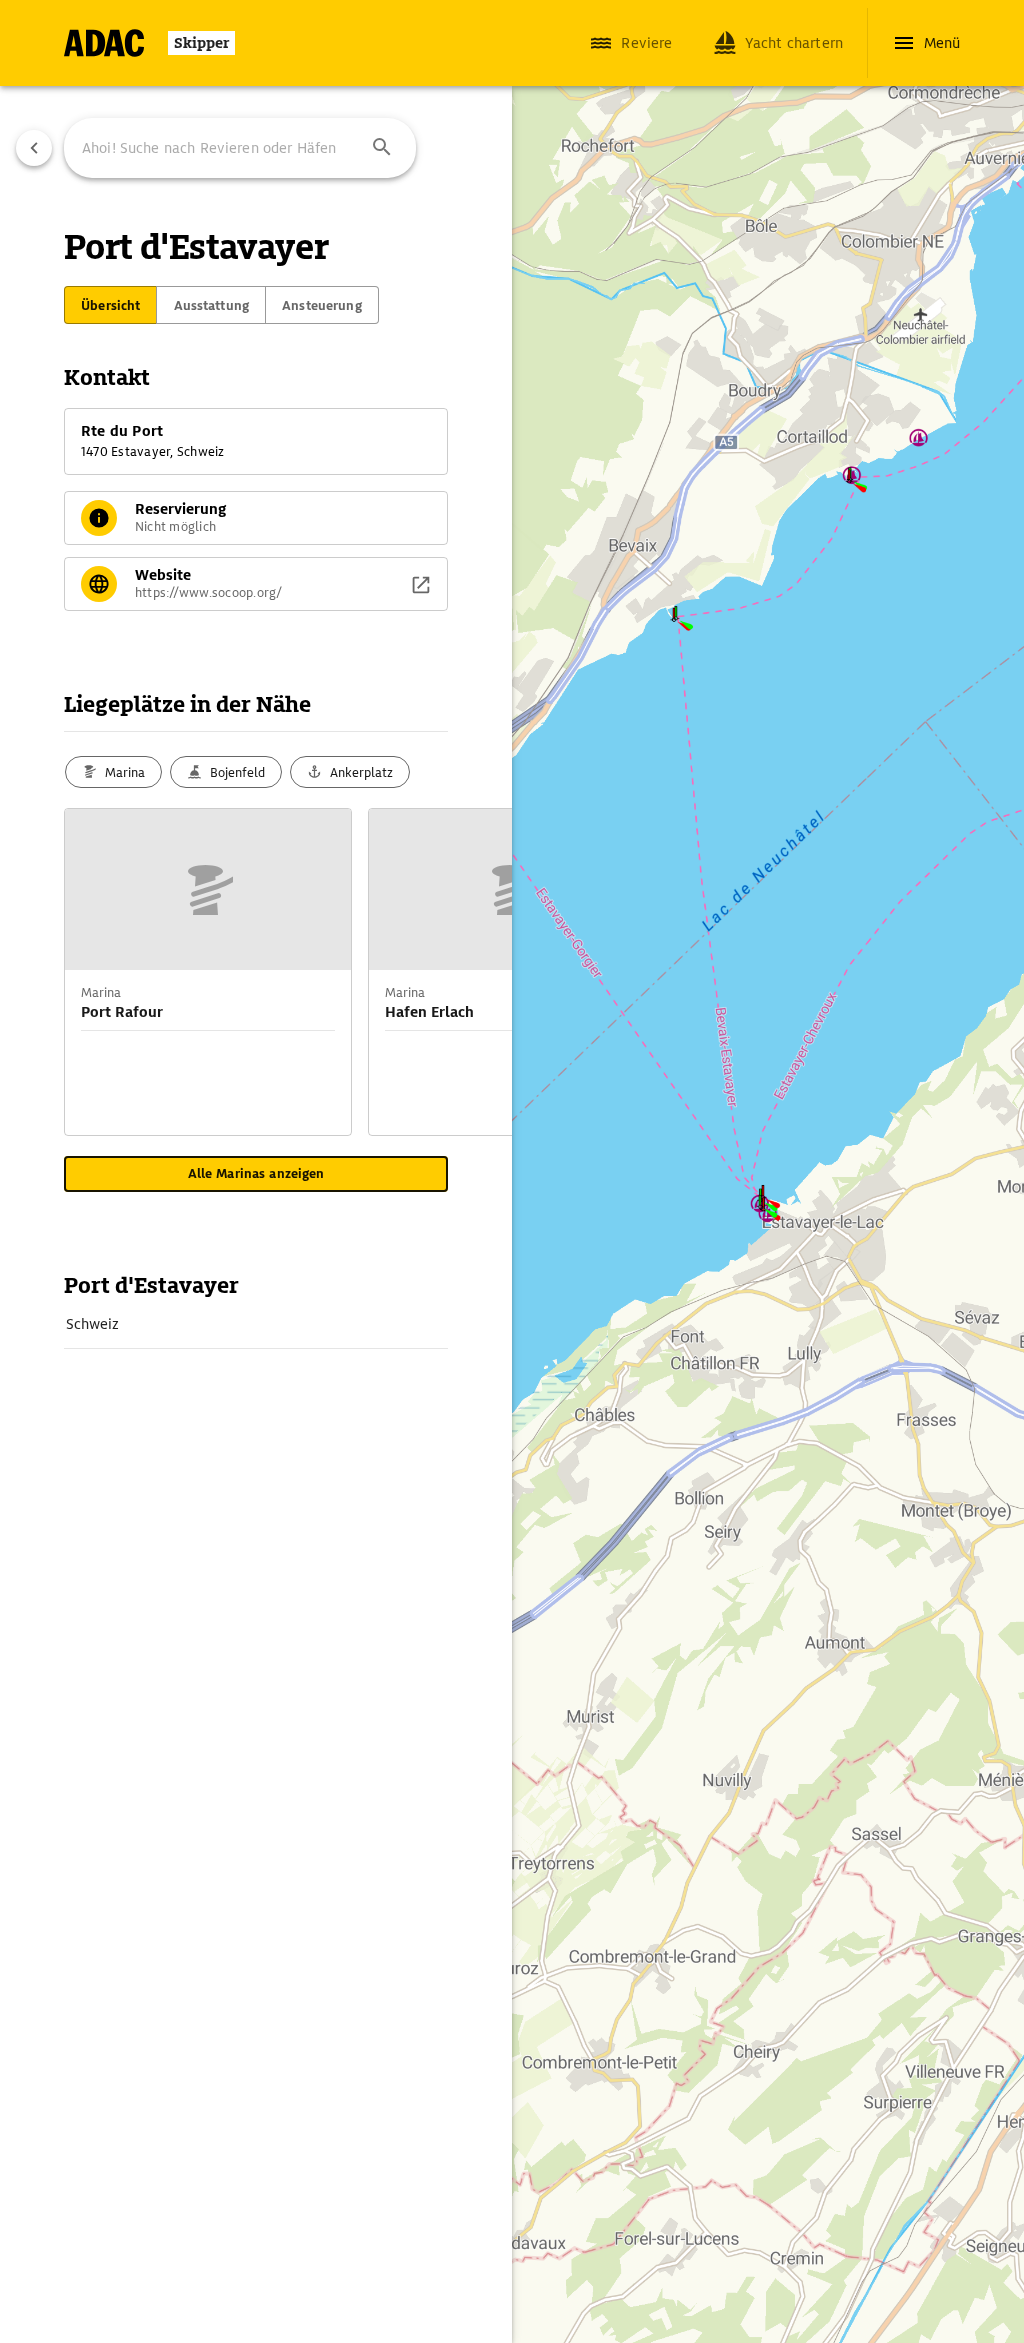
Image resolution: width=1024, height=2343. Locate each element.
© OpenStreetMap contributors (645, 2299)
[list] (256, 1324)
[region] (512, 1171)
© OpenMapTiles (757, 2275)
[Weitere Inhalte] (472, 972)
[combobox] (240, 148)
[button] (382, 148)
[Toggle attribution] (554, 2275)
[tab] (110, 305)
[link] (256, 1324)
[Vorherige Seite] (34, 148)
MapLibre (593, 2275)
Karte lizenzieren (666, 2275)
